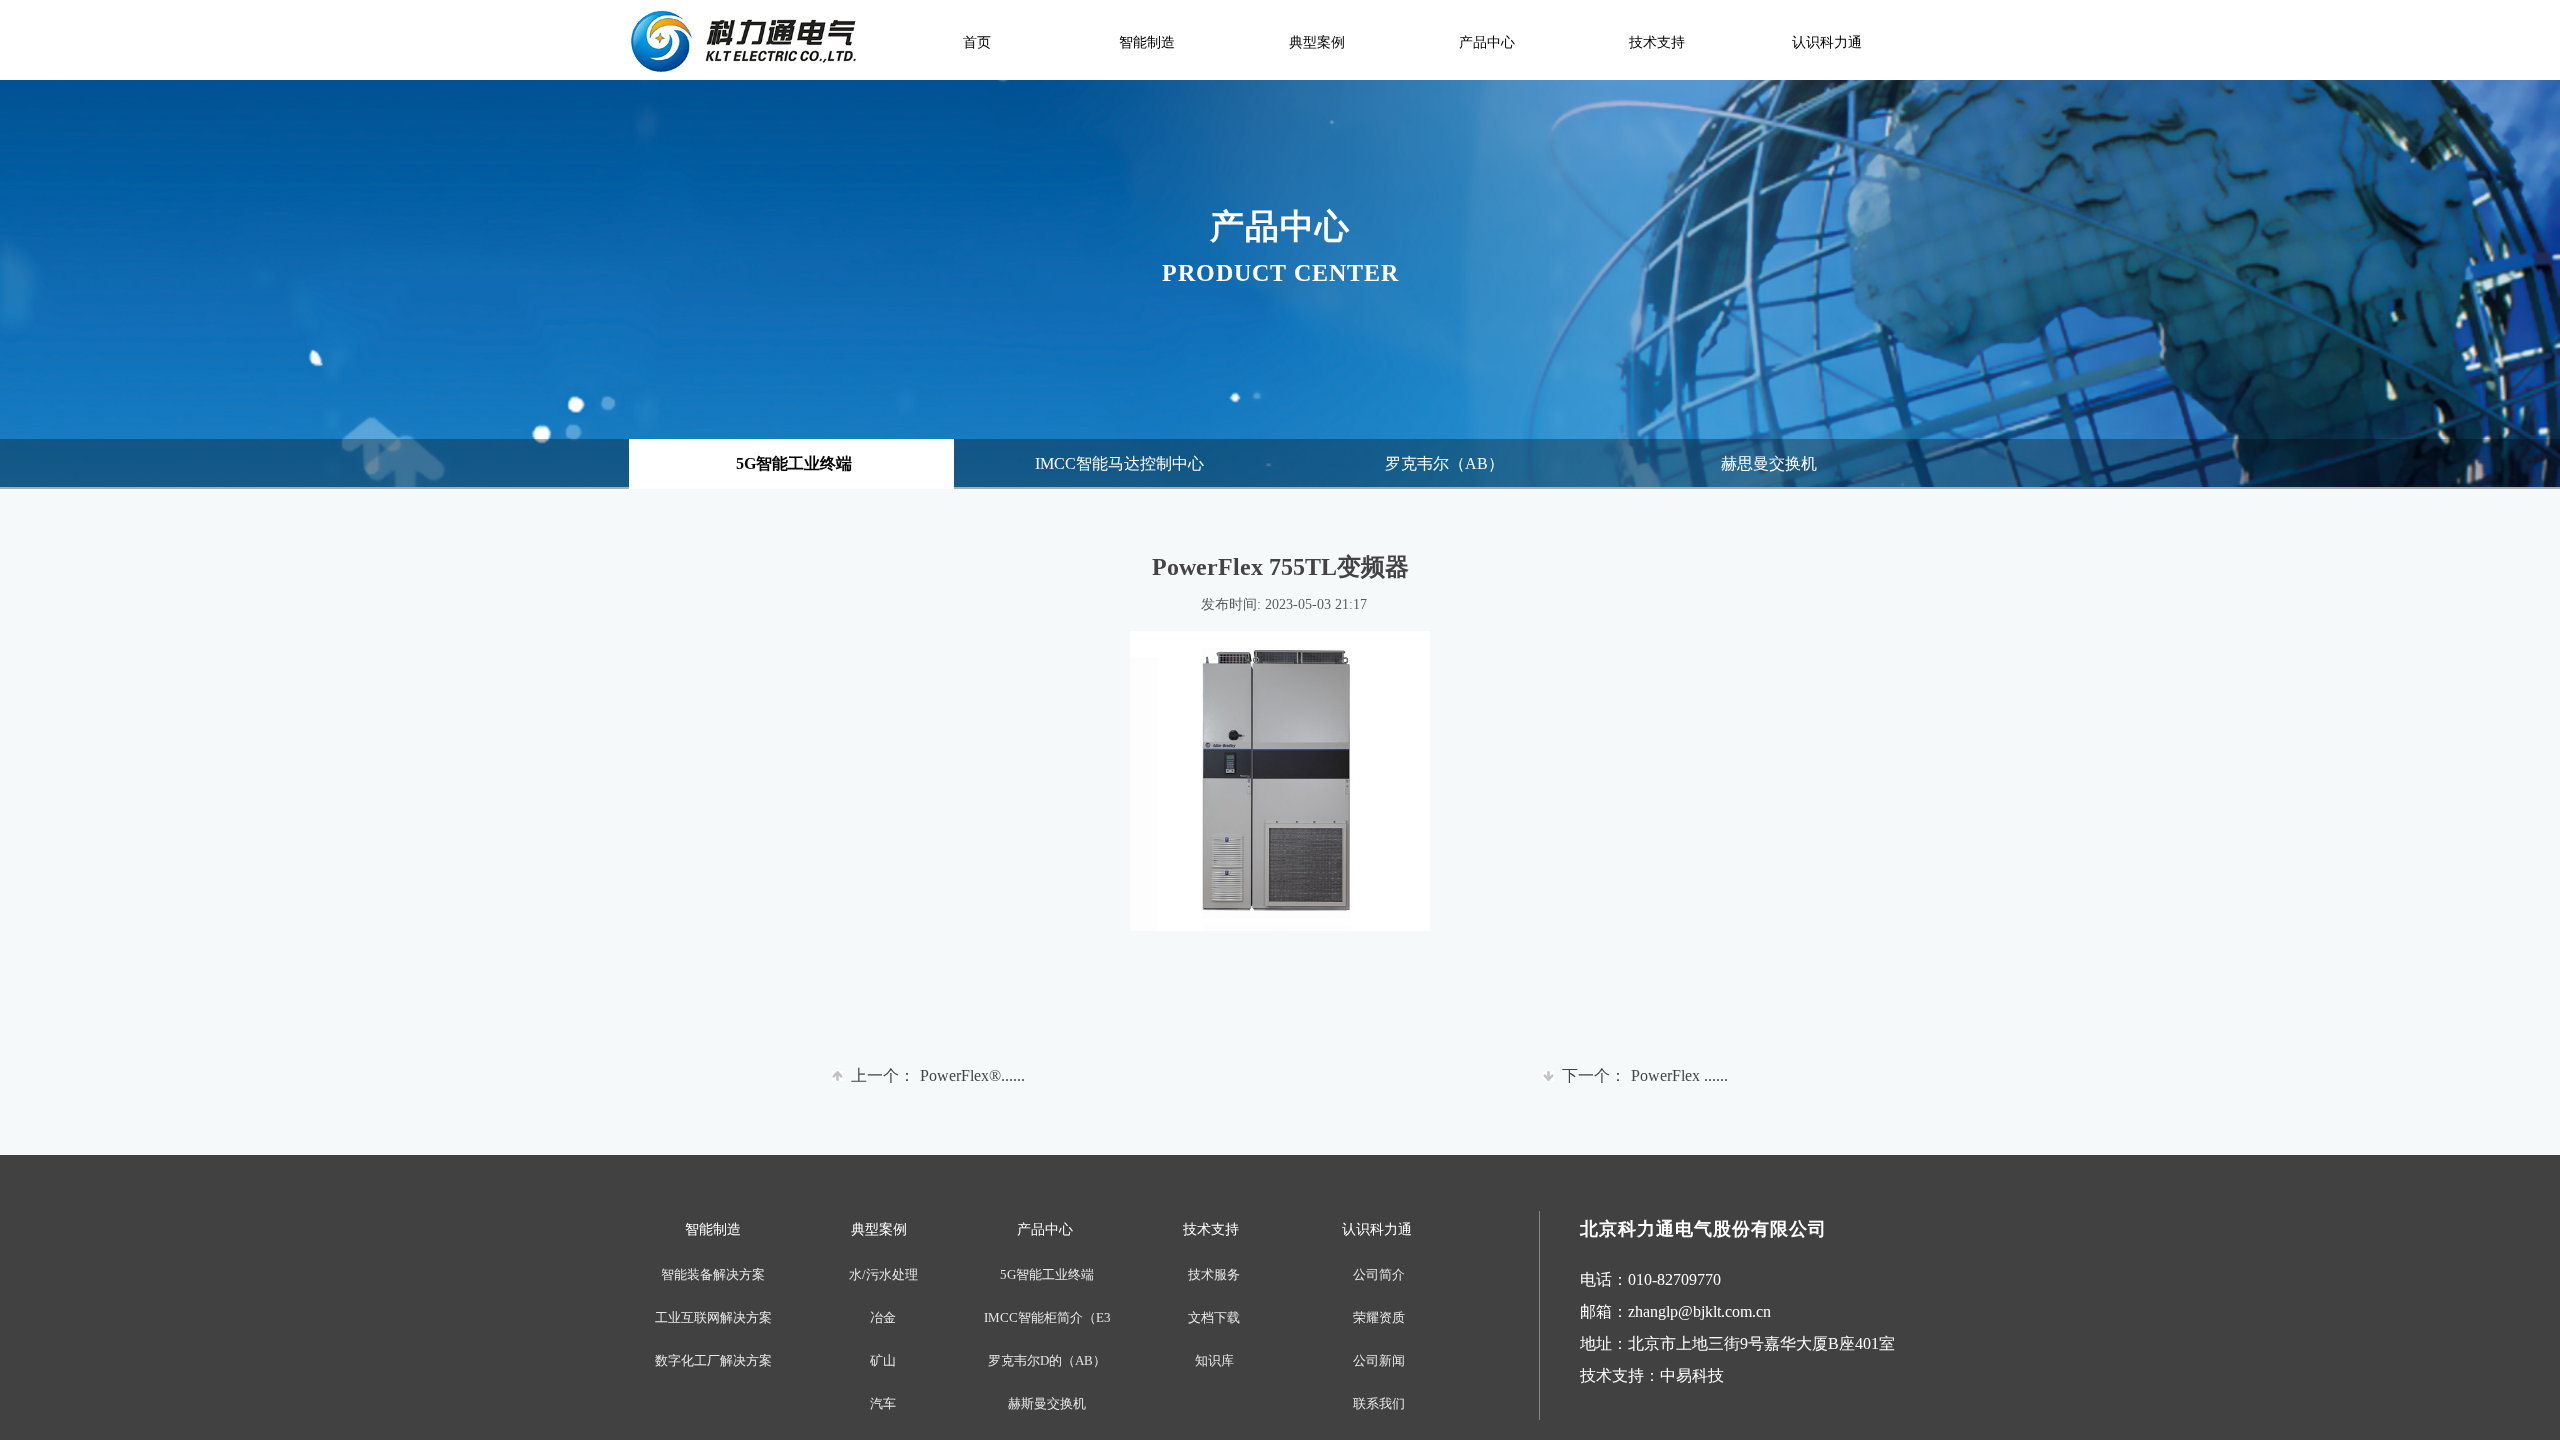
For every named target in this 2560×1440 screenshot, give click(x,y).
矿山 (883, 1360)
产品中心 (1487, 42)
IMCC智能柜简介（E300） (1047, 1317)
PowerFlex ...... (1645, 1075)
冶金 (883, 1317)
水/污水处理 (883, 1274)
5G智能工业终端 (1047, 1274)
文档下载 (1214, 1317)
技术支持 (1657, 42)
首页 (977, 42)
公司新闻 (1379, 1360)
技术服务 (1214, 1274)
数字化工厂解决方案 (713, 1360)
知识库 (1214, 1360)
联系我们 (1379, 1403)
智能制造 (1147, 42)
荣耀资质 (1379, 1317)
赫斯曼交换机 (1047, 1403)
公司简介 (1379, 1274)
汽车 (883, 1403)
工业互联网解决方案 (713, 1317)
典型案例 (1317, 42)
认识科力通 (1827, 42)
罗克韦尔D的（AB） (1047, 1360)
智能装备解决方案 (713, 1274)
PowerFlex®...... (938, 1075)
